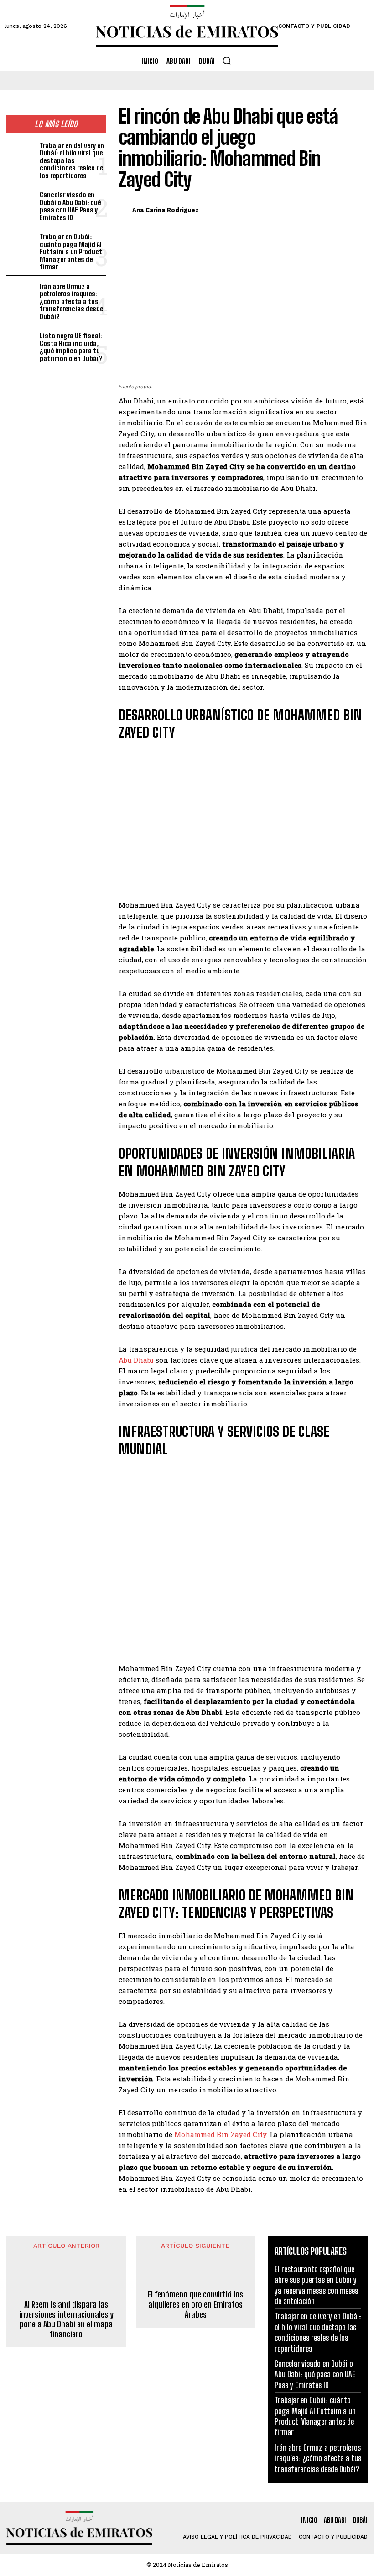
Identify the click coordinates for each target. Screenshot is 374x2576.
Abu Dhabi (136, 1360)
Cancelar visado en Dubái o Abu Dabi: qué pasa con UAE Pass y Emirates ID (70, 206)
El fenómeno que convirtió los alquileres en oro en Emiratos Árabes (195, 2304)
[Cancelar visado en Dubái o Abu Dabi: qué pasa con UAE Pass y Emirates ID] (21, 202)
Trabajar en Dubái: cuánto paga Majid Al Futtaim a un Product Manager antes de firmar (71, 252)
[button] (227, 61)
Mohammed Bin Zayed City (220, 2134)
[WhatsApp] (337, 208)
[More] (358, 208)
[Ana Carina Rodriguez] (124, 210)
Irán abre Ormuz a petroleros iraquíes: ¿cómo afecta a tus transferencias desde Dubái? (71, 301)
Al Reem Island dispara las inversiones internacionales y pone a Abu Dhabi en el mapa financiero (66, 2319)
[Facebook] (295, 208)
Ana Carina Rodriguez (166, 210)
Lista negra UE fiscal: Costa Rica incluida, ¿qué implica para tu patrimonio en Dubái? (71, 347)
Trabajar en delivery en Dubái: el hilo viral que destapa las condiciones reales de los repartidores (72, 160)
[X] (316, 208)
